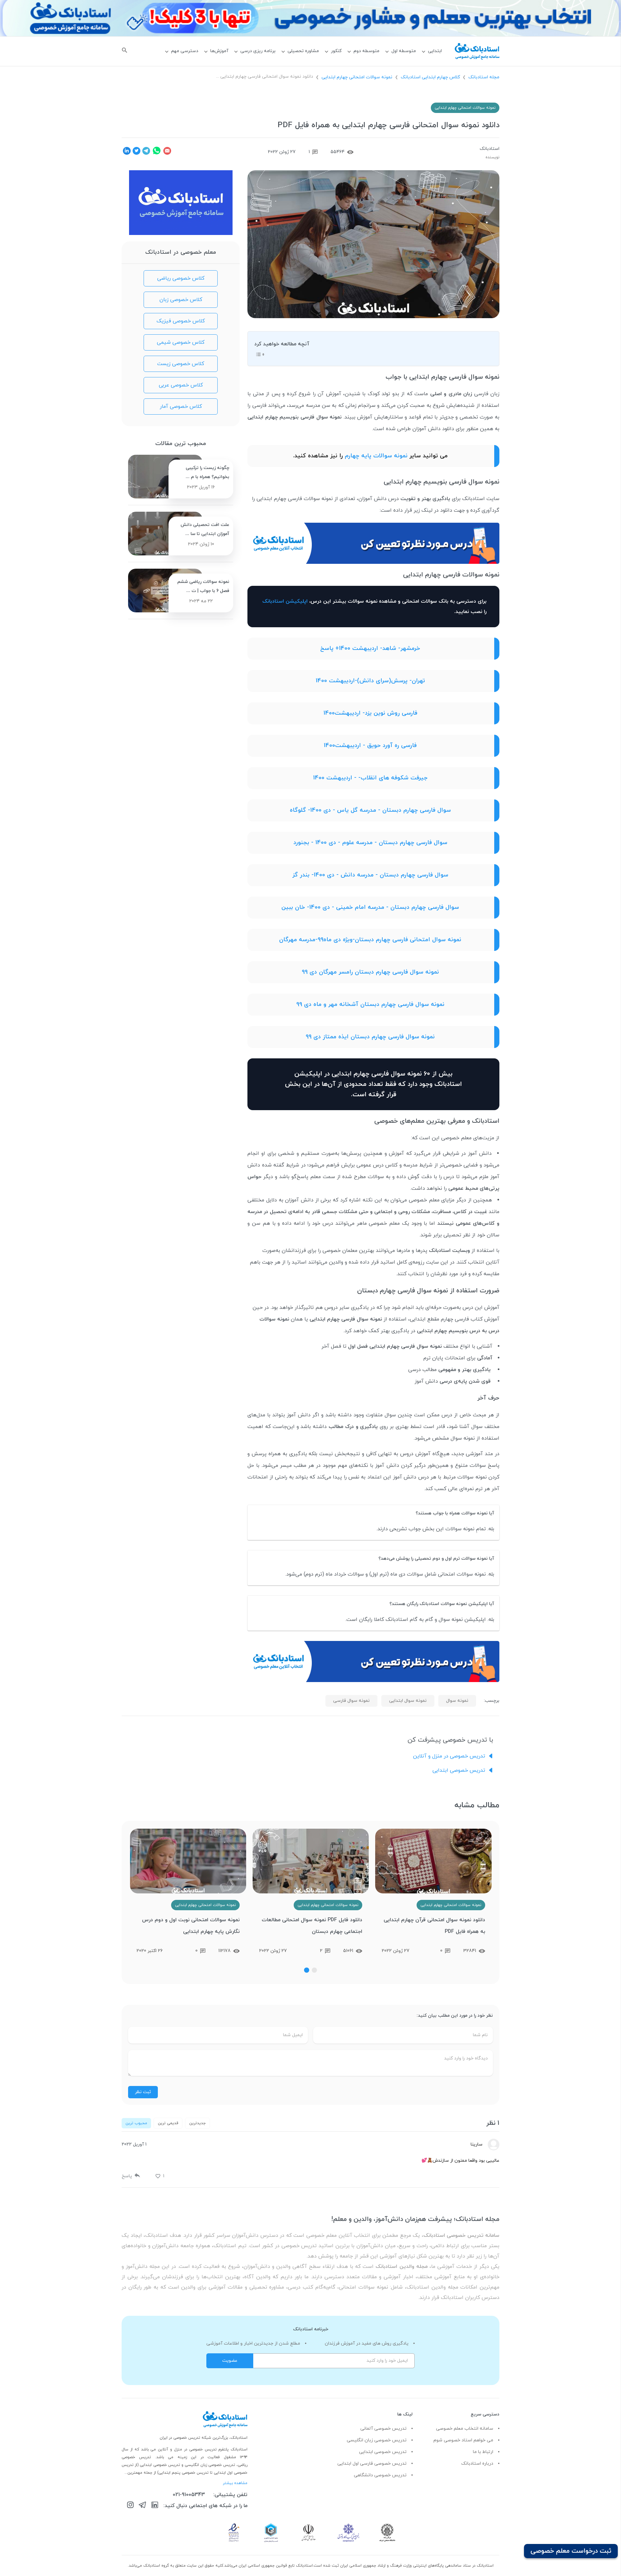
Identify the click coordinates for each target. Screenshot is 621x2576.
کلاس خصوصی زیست (181, 364)
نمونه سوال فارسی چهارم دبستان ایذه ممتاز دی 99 (370, 1037)
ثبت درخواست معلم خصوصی (571, 2551)
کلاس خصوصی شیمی (181, 342)
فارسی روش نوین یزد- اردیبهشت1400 (370, 713)
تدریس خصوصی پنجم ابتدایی (184, 2473)
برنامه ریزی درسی (258, 51)
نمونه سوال (457, 1701)
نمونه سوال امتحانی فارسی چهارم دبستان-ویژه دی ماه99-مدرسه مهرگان (370, 940)
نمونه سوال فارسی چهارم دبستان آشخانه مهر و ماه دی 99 (370, 1004)
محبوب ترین (136, 2123)
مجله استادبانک (484, 77)
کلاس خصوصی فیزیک (181, 321)
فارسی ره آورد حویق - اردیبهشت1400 (370, 746)
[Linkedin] (155, 2506)
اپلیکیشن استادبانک (285, 601)
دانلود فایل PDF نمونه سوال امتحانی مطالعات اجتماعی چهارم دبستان (312, 1926)
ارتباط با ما (483, 2452)
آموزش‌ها (219, 51)
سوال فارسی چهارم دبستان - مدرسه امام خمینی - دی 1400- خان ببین (370, 907)
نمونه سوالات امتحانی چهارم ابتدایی (357, 77)
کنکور (336, 51)
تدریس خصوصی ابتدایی (459, 1770)
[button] (314, 1970)
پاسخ (127, 2176)
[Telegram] (142, 2506)
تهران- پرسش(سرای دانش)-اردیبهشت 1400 (370, 681)
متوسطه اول (404, 51)
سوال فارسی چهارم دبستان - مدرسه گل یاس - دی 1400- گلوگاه (370, 810)
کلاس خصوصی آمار (181, 407)
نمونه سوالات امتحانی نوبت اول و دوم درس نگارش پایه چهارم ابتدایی (191, 1926)
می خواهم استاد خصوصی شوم (463, 2440)
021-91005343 (189, 2495)
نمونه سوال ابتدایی (408, 1701)
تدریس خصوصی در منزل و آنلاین (449, 1756)
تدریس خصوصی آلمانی (383, 2429)
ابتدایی (435, 51)
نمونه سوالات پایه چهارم (375, 456)
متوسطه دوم (366, 51)
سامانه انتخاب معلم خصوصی (465, 2429)
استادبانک (490, 149)
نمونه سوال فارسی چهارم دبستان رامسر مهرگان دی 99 (370, 972)
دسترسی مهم (185, 51)
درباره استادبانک (477, 2464)
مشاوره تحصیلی (303, 51)
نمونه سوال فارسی (351, 1701)
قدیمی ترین (168, 2123)
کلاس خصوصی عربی (181, 385)
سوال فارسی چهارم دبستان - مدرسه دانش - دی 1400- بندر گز (370, 875)
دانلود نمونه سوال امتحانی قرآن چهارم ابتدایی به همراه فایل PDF (434, 1926)
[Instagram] (130, 2506)
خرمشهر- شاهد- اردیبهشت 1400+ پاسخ (370, 648)
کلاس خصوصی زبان (181, 300)
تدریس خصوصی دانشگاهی (380, 2475)
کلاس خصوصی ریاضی (181, 278)
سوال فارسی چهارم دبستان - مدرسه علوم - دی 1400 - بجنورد (370, 843)
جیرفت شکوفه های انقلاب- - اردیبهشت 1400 (370, 778)
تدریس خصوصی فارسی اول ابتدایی (372, 2464)
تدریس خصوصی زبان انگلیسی (377, 2440)
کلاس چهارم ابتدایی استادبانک (430, 77)
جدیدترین (197, 2123)
